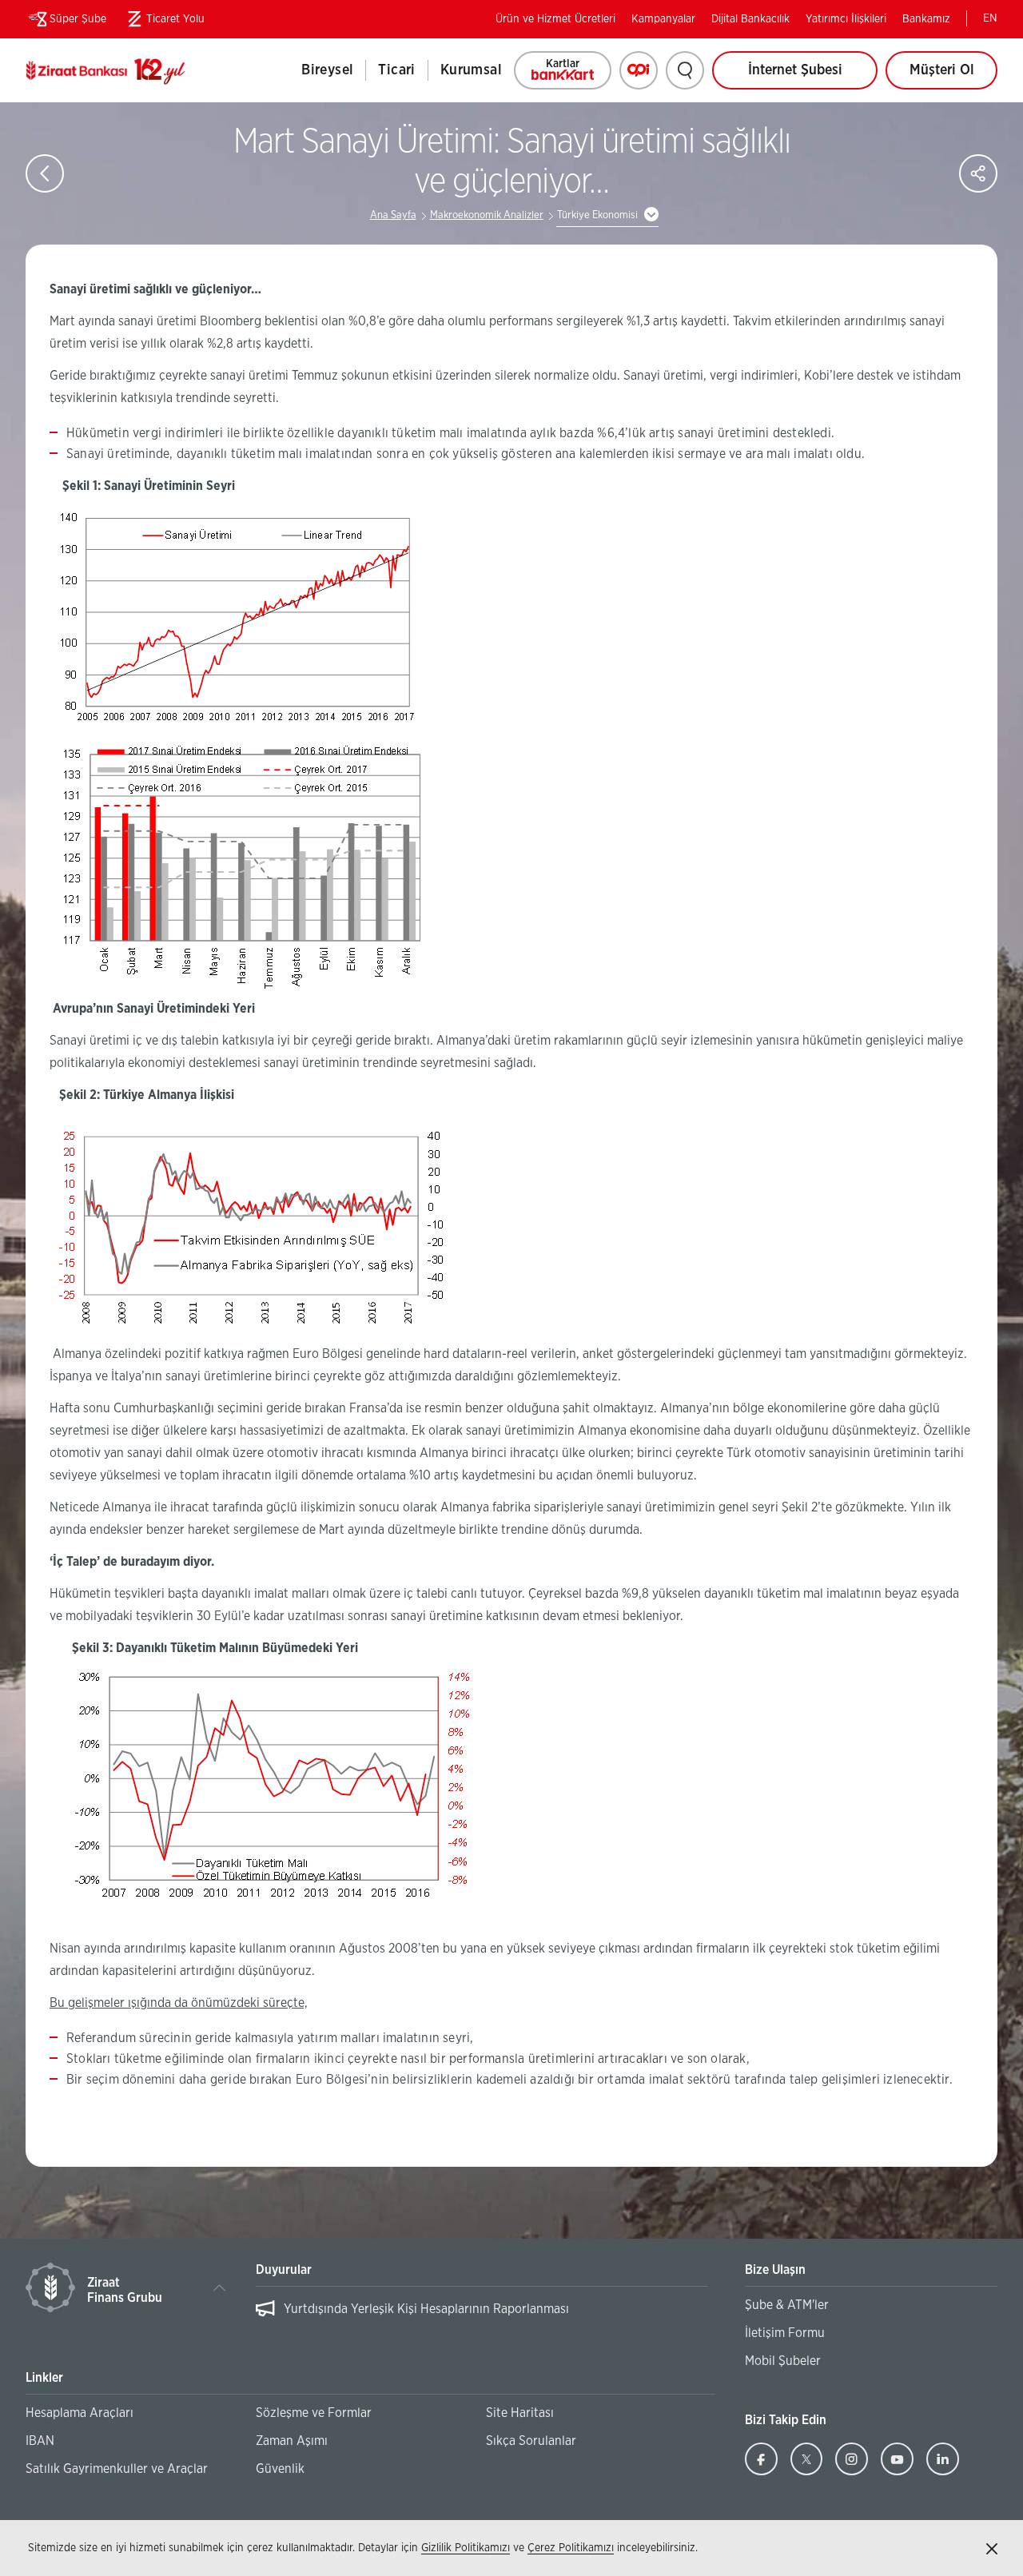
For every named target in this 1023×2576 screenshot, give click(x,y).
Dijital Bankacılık (750, 19)
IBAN (40, 2441)
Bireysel (327, 70)
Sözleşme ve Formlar (314, 2413)
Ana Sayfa (393, 215)
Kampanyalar (663, 19)
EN (990, 18)
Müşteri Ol (953, 76)
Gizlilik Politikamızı (466, 2548)
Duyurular (284, 2270)
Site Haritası (520, 2413)
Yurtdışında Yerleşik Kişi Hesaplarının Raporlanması (426, 2309)
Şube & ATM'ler (787, 2305)
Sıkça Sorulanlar (531, 2441)
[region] (482, 2317)
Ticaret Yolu (163, 22)
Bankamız (926, 19)
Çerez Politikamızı (571, 2548)
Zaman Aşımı (292, 2441)
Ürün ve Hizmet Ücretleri (555, 19)
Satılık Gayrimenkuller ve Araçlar (117, 2469)
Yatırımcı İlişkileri (846, 19)
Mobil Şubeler (783, 2361)
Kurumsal (471, 70)
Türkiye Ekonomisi (597, 215)
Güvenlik (280, 2469)
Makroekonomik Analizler (487, 215)
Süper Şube (78, 19)
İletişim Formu (785, 2333)
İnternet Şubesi (795, 70)
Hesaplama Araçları (80, 2413)
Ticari (396, 70)
